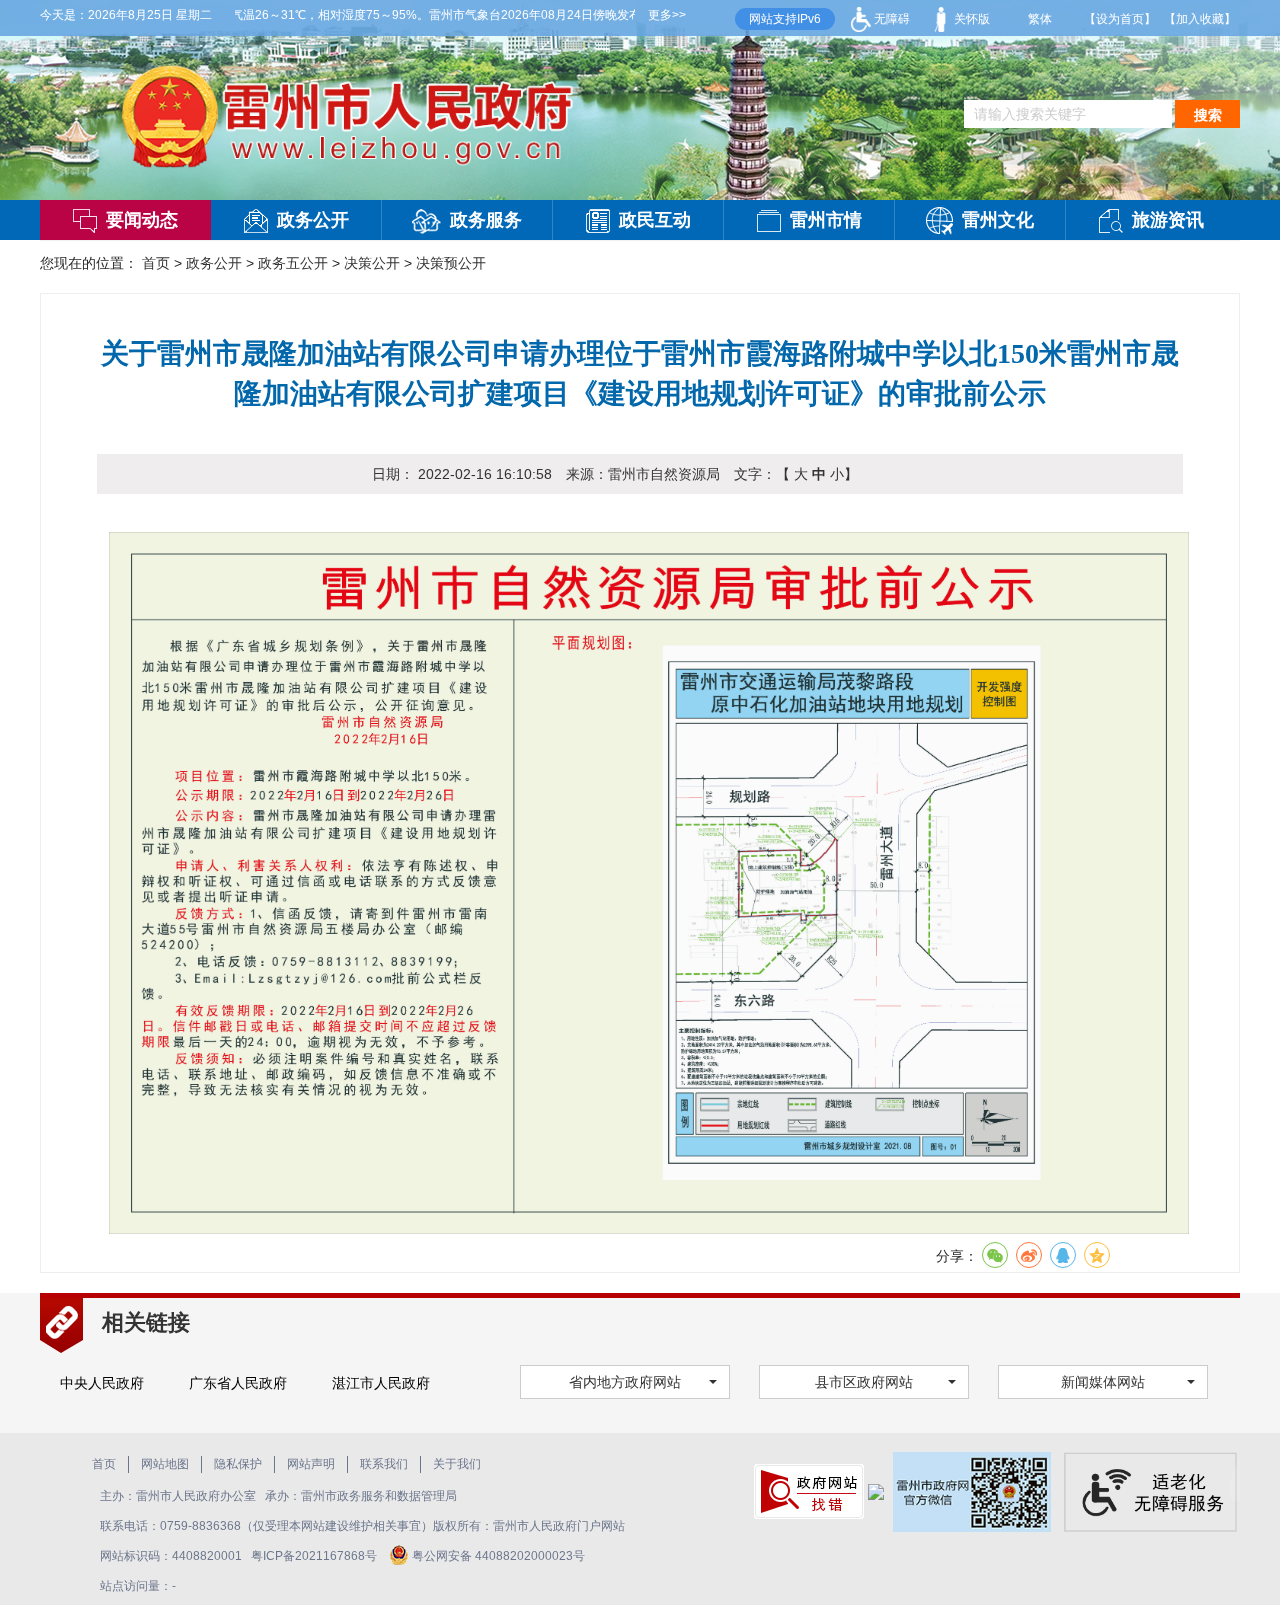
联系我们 (384, 1464)
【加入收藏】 (1200, 19)
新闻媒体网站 (1103, 1382)
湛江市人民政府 (381, 1383)
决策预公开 (451, 263)
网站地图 (165, 1464)
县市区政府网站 (864, 1382)
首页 (156, 263)
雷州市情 (826, 220)
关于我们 (457, 1464)
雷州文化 (998, 220)
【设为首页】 (1120, 19)
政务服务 (486, 220)
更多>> (667, 15)
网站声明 (311, 1464)
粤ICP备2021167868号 (315, 1556)
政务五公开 (293, 263)
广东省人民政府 (238, 1383)
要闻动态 (142, 220)
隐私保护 (238, 1464)
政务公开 (313, 220)
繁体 (1040, 19)
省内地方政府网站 (625, 1382)
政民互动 (655, 220)
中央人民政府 (102, 1383)
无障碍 (890, 19)
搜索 (1208, 115)
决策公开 (372, 263)
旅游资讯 (1168, 220)
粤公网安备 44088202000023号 (498, 1556)
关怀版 (970, 19)
